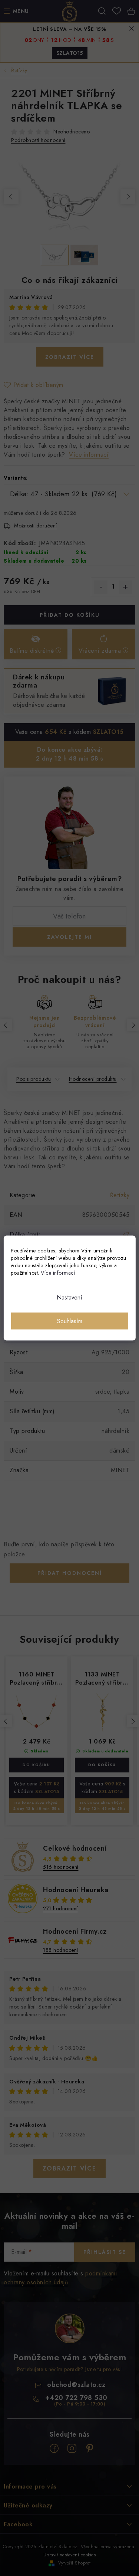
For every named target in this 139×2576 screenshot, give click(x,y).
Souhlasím (70, 1321)
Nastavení (69, 1297)
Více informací (58, 1273)
